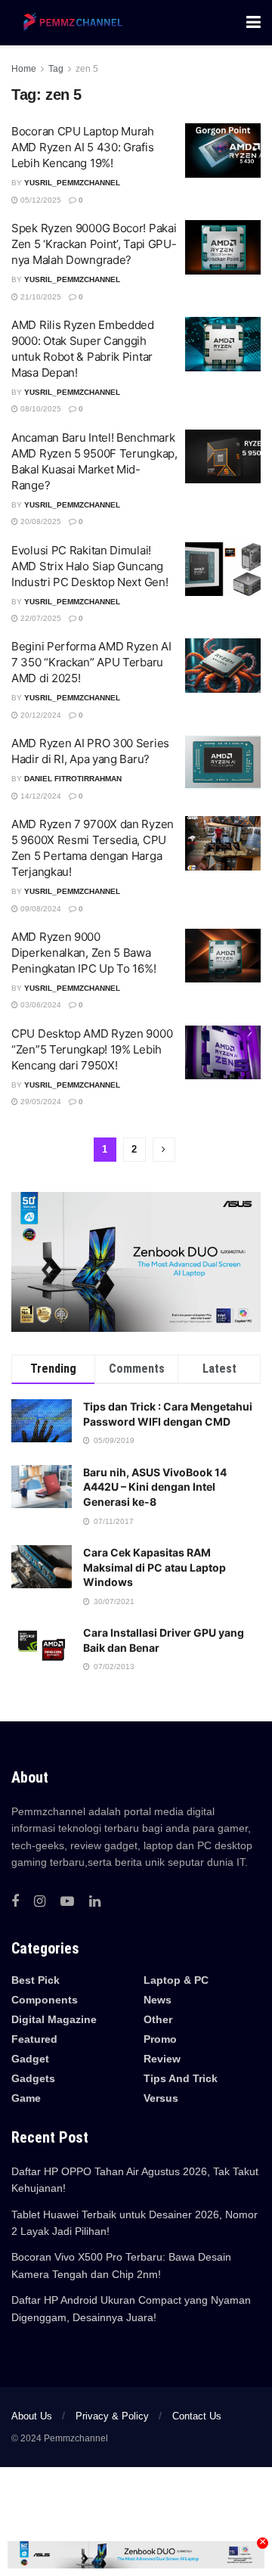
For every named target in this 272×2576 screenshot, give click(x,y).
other (158, 2019)
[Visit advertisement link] (136, 1262)
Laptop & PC (176, 1980)
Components (45, 2000)
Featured (34, 2039)
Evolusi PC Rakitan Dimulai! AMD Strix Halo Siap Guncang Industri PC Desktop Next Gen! (90, 566)
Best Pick (36, 1980)
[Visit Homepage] (70, 23)
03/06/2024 (40, 1005)
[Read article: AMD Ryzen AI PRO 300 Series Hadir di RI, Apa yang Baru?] (223, 762)
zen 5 (87, 69)
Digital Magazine (54, 2019)
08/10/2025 (40, 409)
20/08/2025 (40, 521)
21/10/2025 (40, 297)
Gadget (30, 2059)
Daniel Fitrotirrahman (73, 779)
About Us (32, 2416)
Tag (56, 69)
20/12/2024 (40, 715)
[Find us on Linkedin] (95, 1902)
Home (24, 69)
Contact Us (197, 2416)
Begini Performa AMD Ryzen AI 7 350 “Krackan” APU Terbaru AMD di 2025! (91, 662)
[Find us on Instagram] (40, 1902)
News (158, 2000)
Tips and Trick (181, 2078)
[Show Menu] (253, 23)
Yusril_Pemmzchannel (72, 183)
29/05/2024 (40, 1102)
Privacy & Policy (112, 2416)
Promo (160, 2039)
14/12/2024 (40, 796)
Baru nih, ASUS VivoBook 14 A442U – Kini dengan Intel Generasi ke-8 (155, 1487)
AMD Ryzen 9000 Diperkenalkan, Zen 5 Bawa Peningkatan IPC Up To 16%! (83, 953)
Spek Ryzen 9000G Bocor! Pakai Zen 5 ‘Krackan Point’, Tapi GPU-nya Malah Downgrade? (94, 244)
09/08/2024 (40, 909)
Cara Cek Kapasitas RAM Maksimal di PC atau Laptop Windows (155, 1567)
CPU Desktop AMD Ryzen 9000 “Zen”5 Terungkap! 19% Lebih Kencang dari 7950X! (92, 1049)
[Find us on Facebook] (15, 1902)
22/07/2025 (40, 618)
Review (162, 2059)
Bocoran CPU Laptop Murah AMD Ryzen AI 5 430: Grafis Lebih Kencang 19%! (83, 147)
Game (26, 2098)
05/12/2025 (40, 200)
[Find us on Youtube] (67, 1902)
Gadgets (33, 2078)
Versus (161, 2098)
